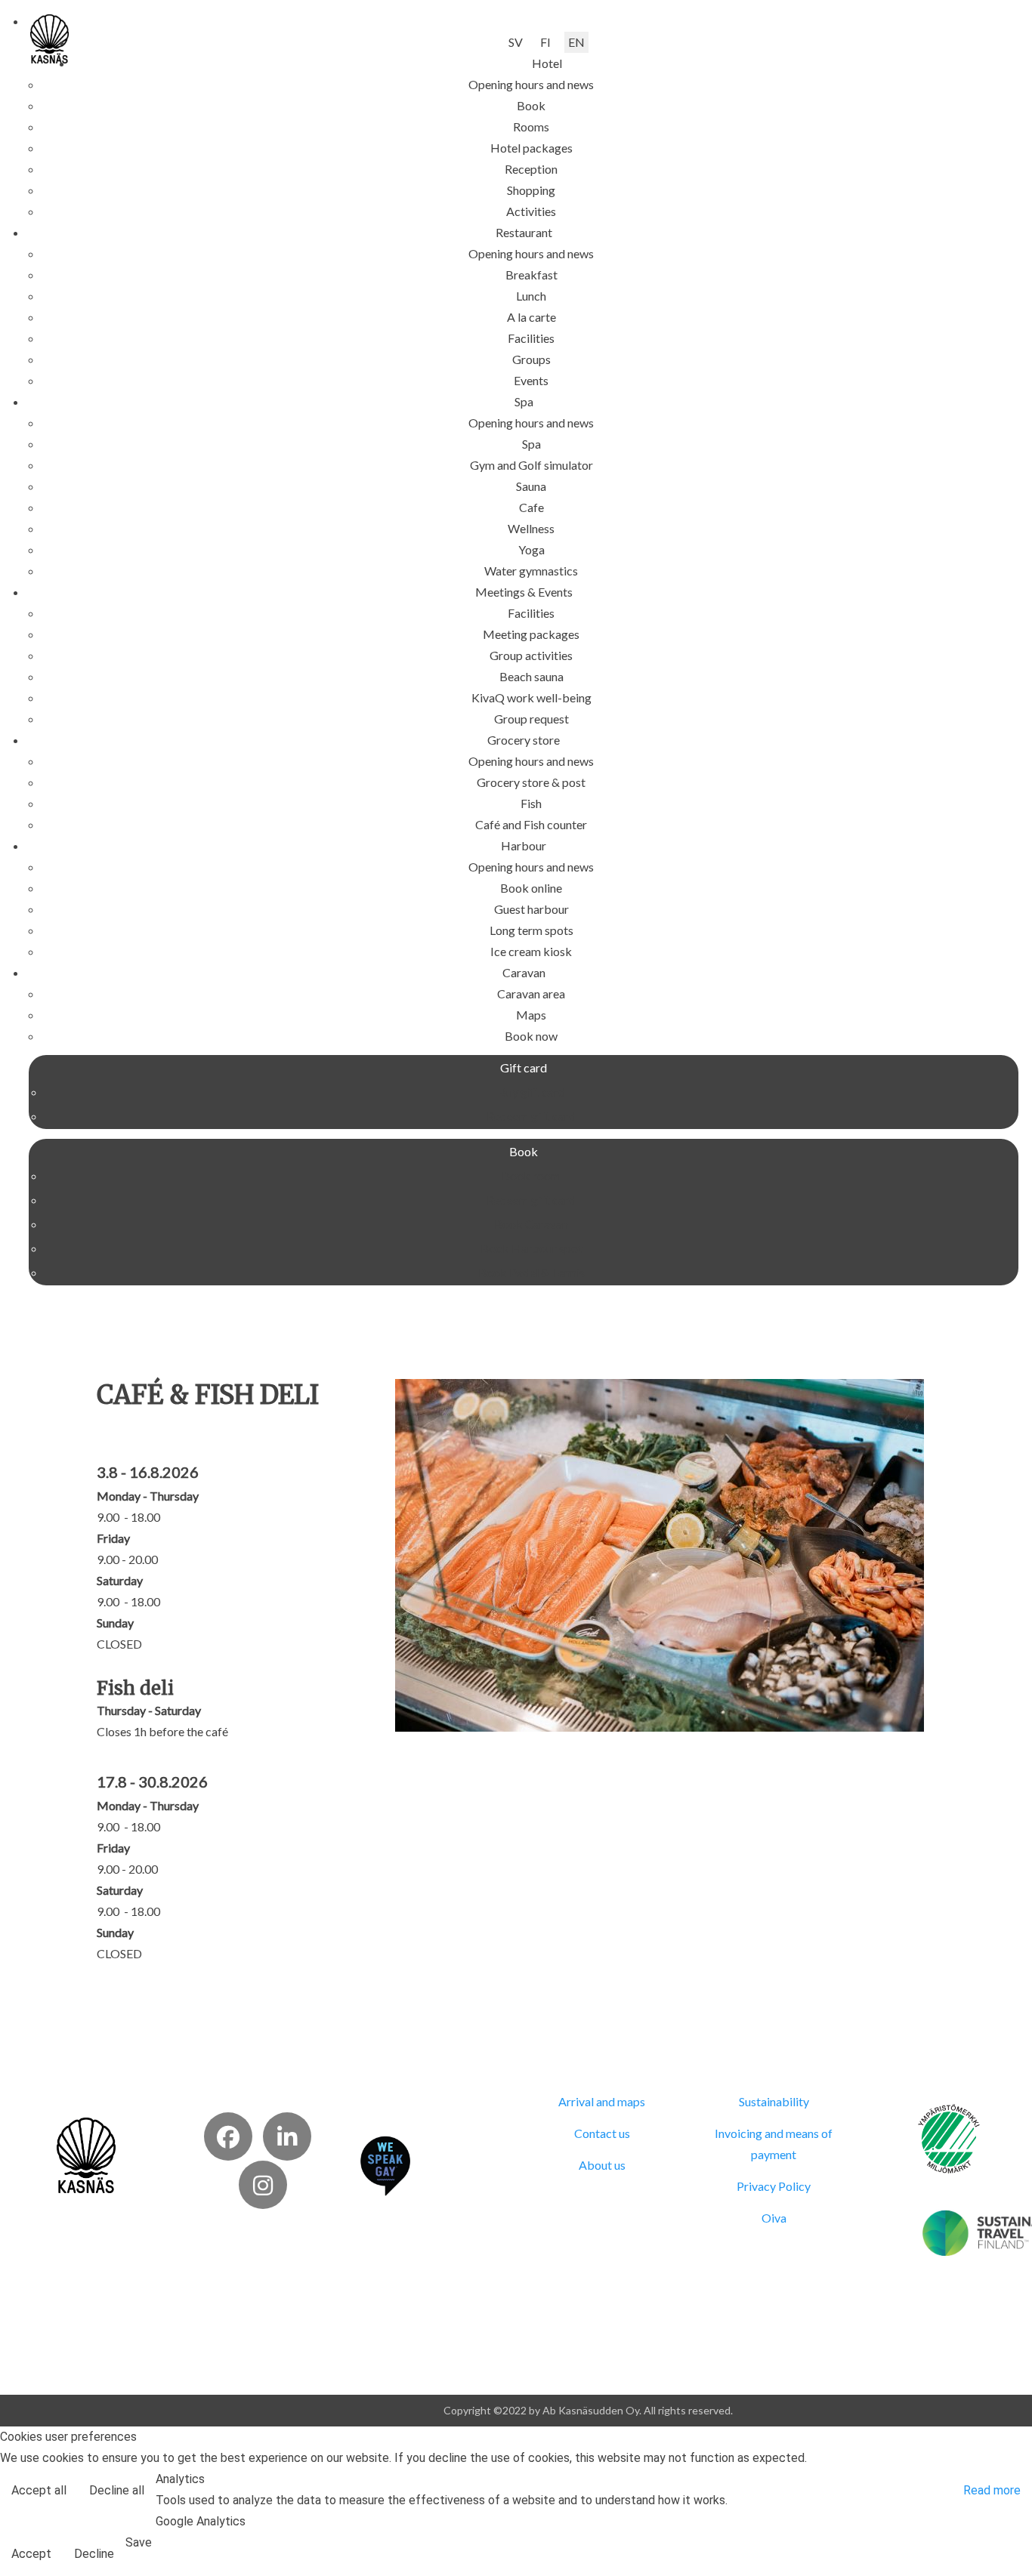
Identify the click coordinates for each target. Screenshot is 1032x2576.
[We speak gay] (385, 2164)
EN (576, 42)
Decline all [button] (117, 2490)
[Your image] (87, 2153)
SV (516, 42)
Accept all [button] (39, 2490)
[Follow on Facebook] (228, 2136)
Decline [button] (94, 2554)
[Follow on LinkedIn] (287, 2136)
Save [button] (139, 2542)
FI (545, 42)
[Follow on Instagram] (263, 2185)
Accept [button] (31, 2554)
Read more (992, 2490)
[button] (547, 63)
